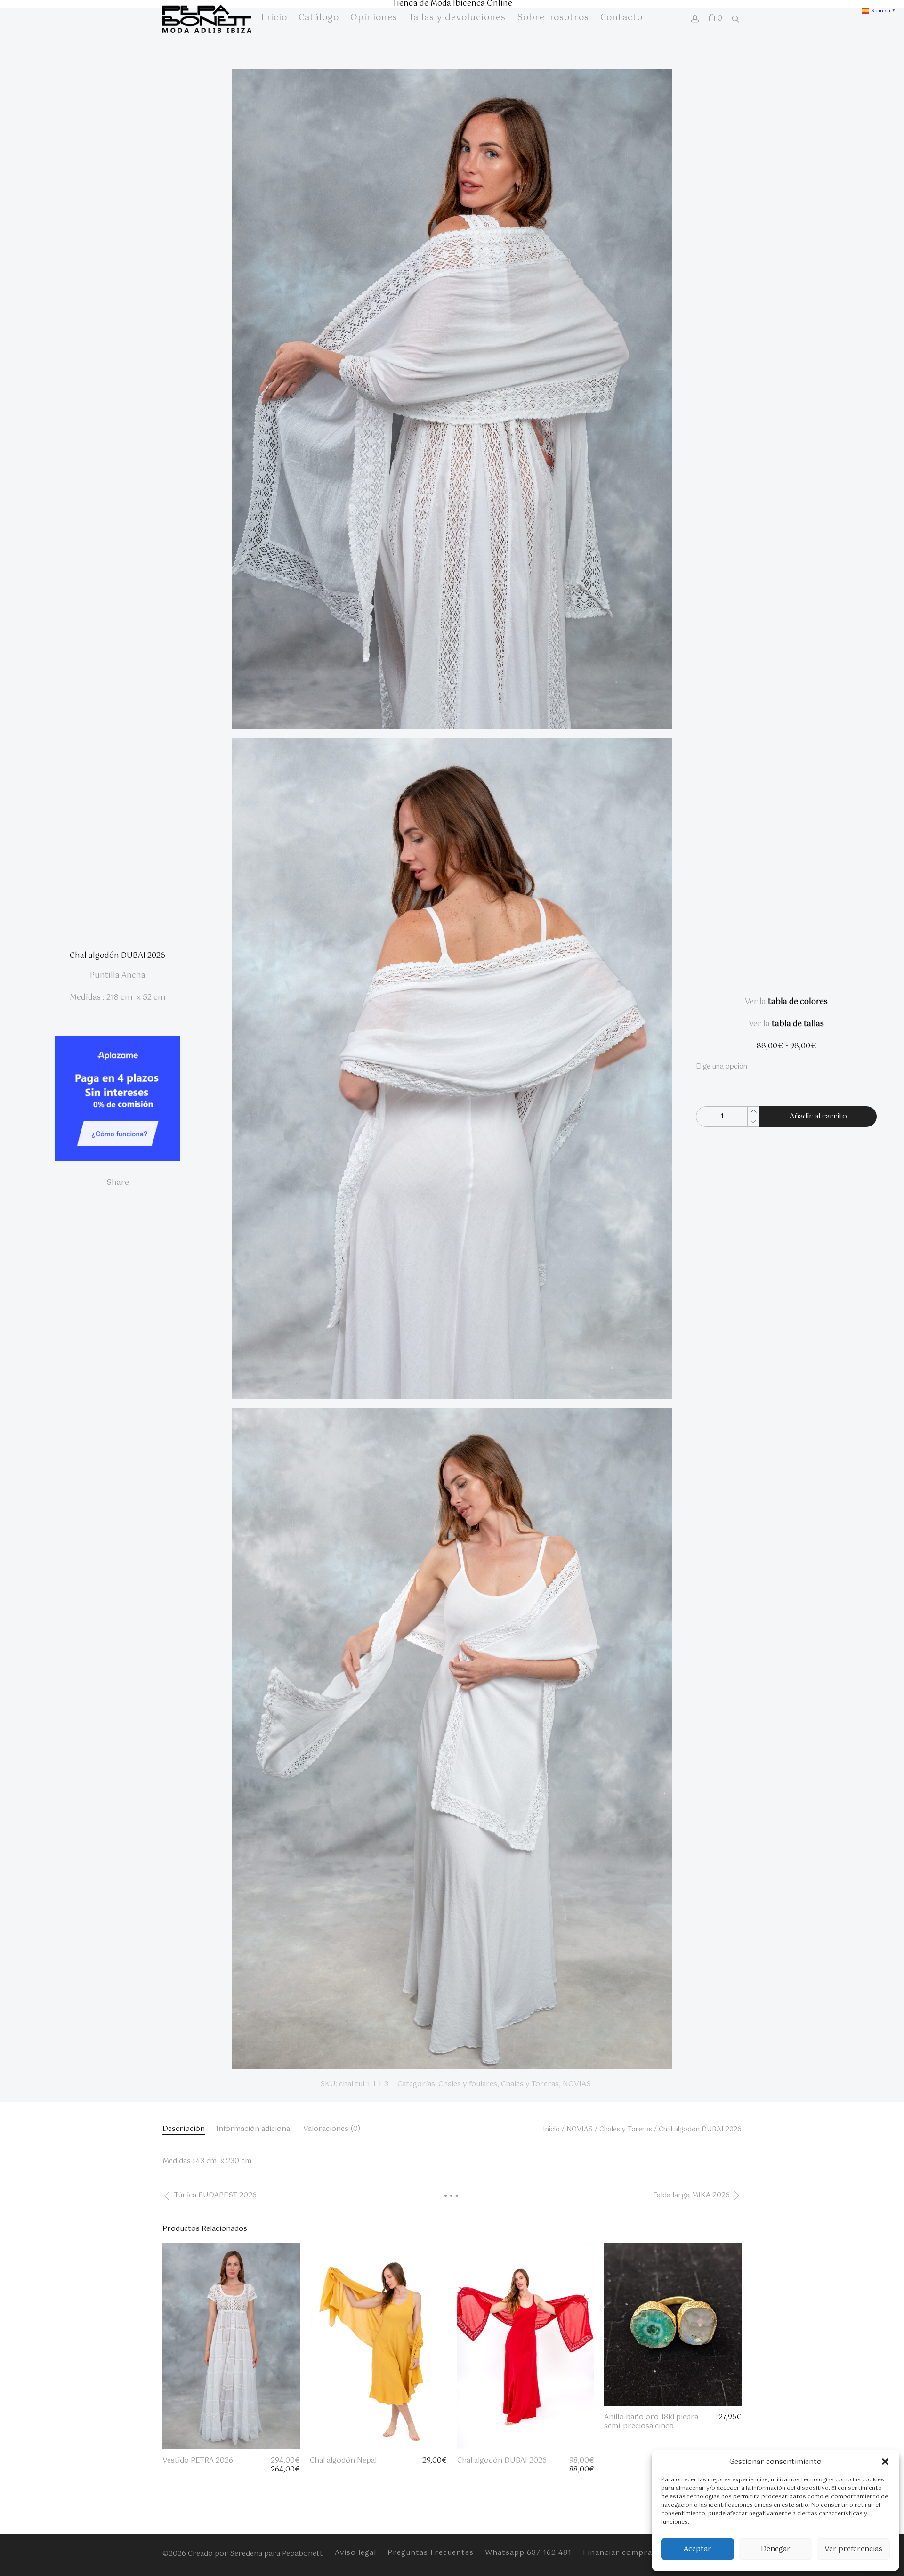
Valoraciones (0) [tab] (332, 2129)
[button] (885, 2462)
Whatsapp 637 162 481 (528, 2553)
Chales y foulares (468, 2084)
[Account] (695, 20)
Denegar (776, 2549)
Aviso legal (355, 2553)
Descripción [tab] (184, 2129)
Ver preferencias (853, 2549)
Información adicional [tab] (254, 2129)
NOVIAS (577, 2084)
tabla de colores (798, 1002)
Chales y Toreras (530, 2084)
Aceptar (698, 2549)
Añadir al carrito (818, 1116)
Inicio (551, 2130)
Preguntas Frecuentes (431, 2553)
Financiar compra (617, 2553)
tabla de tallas (798, 1024)
